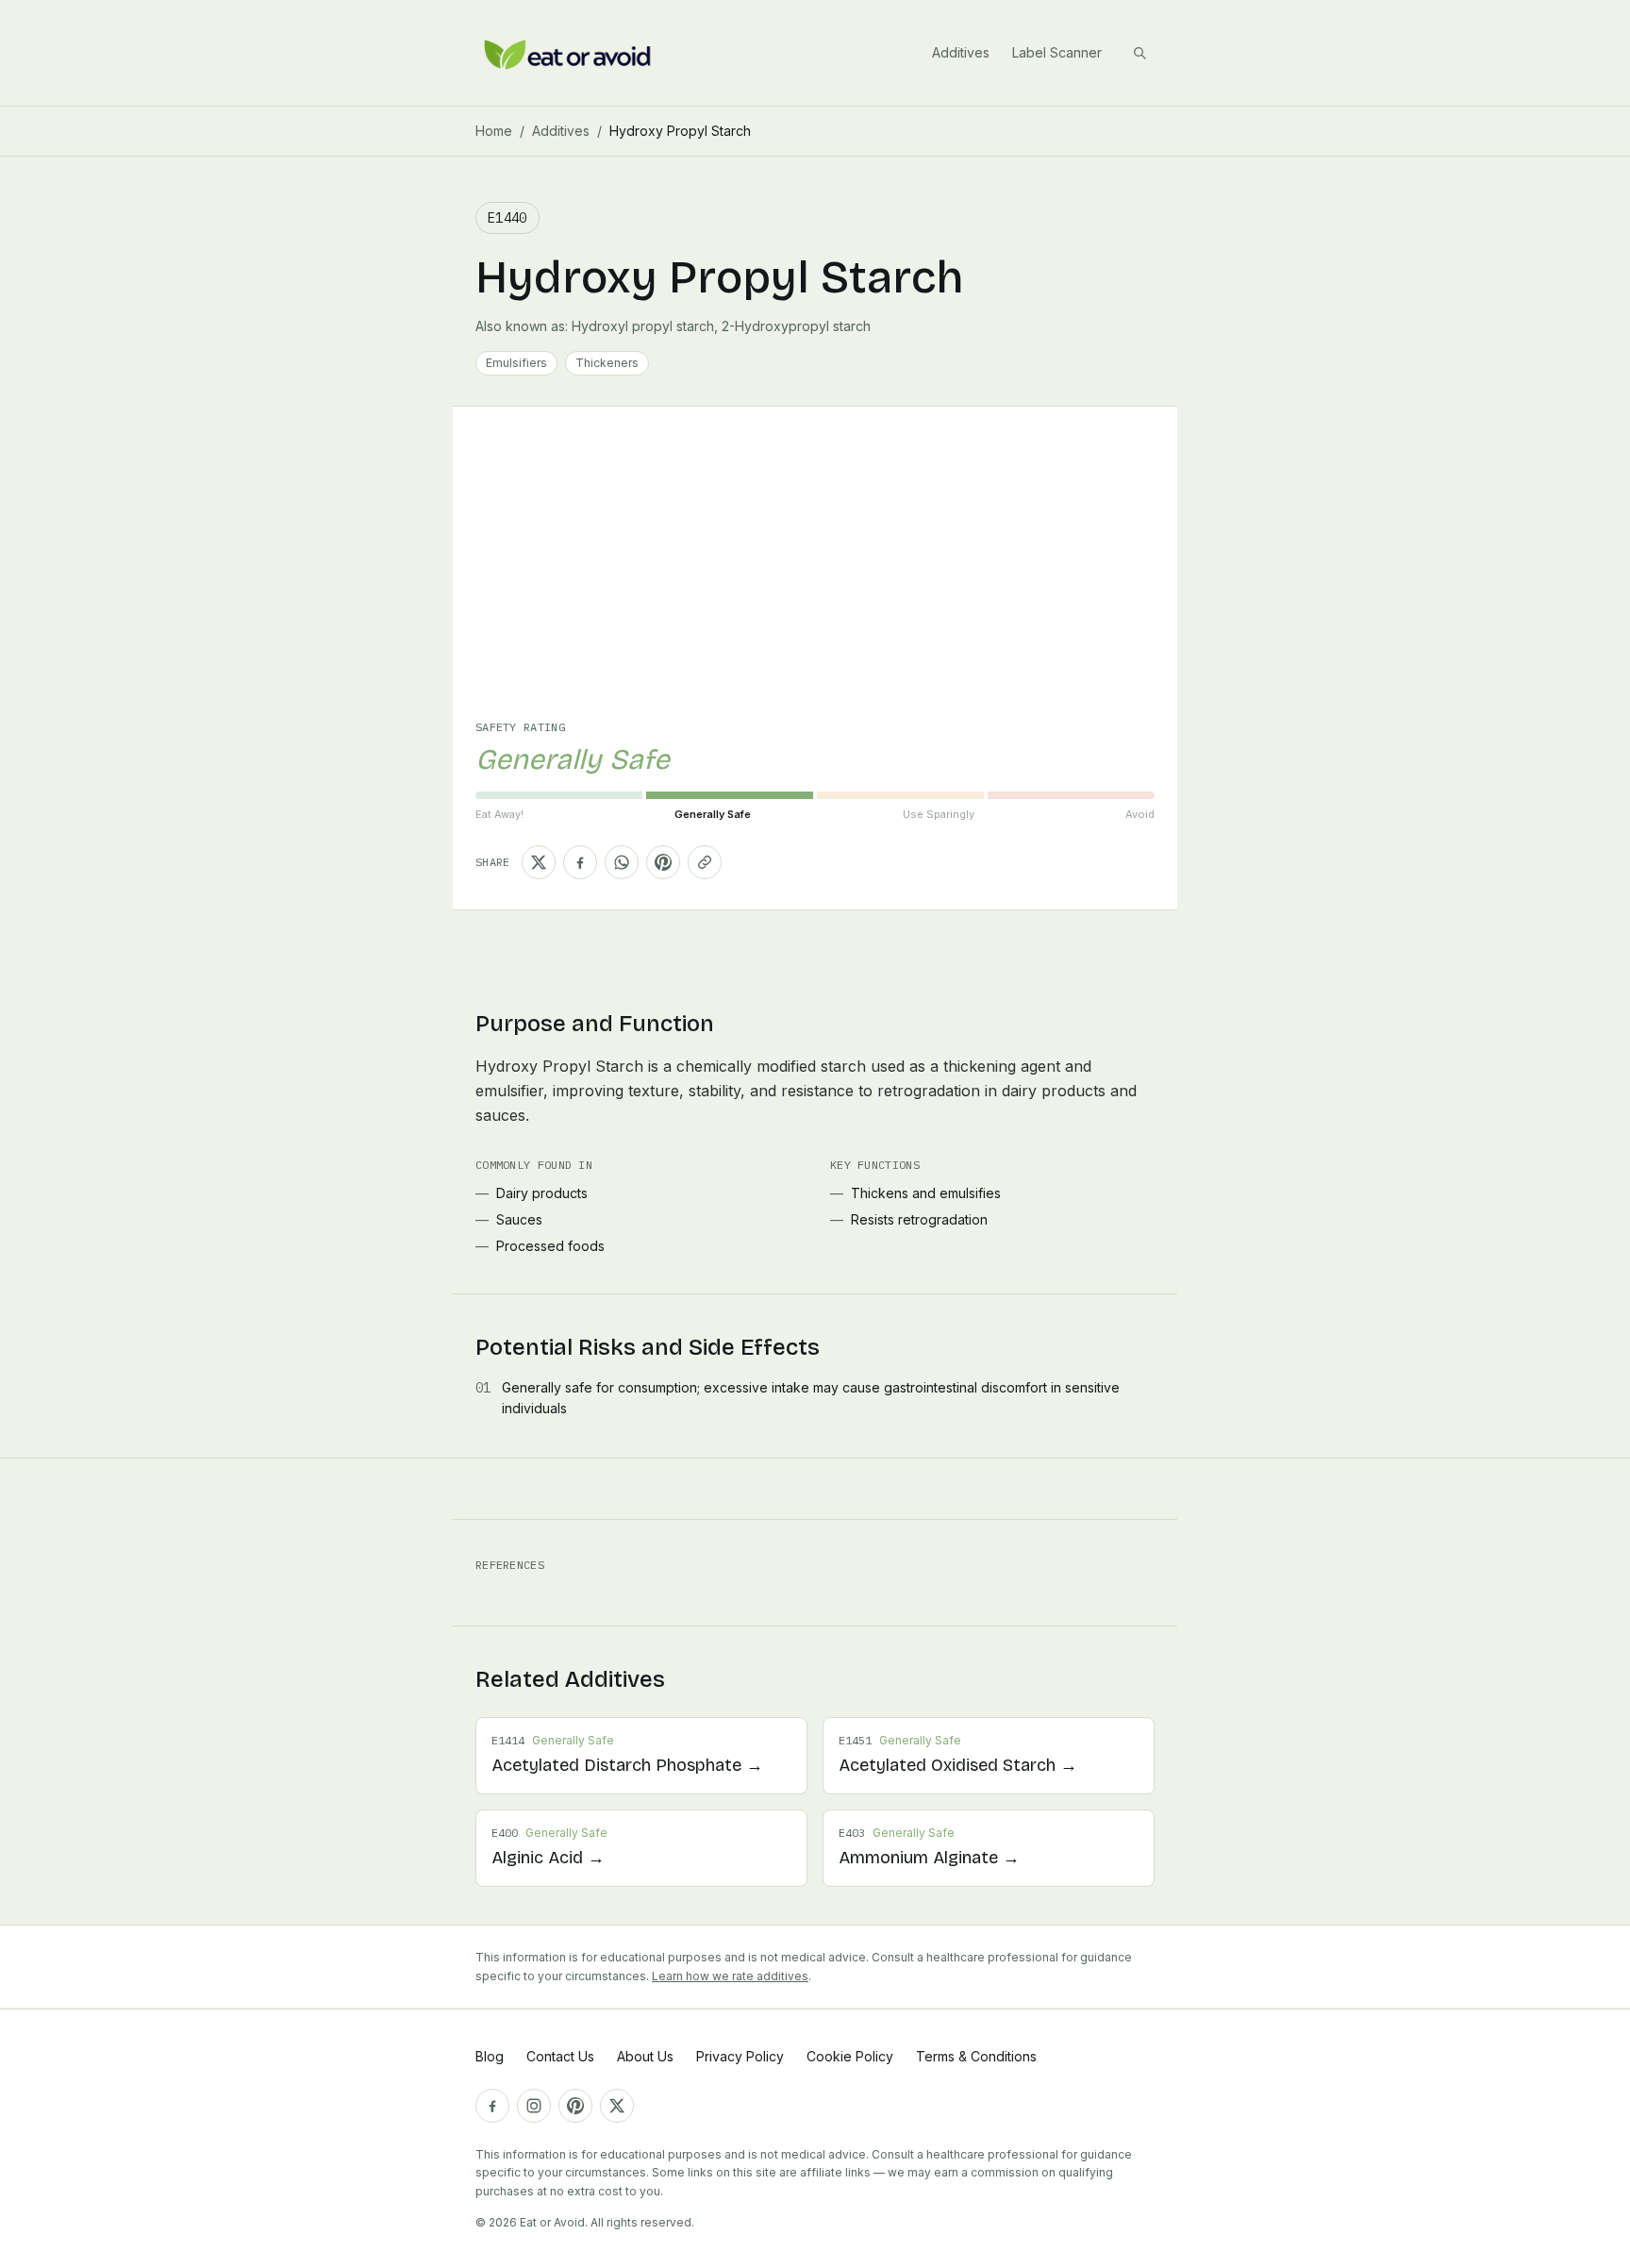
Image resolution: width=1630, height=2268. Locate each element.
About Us (645, 2056)
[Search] (1139, 53)
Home (494, 131)
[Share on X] (539, 862)
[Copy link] (705, 862)
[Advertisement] (815, 578)
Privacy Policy (740, 2056)
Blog (490, 2056)
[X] (617, 2106)
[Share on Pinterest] (663, 862)
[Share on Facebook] (580, 862)
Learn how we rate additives (730, 1976)
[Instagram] (534, 2106)
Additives (961, 52)
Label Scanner (1057, 52)
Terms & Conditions (976, 2056)
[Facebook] (492, 2106)
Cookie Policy (850, 2056)
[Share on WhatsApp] (622, 862)
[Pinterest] (575, 2106)
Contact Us (560, 2056)
